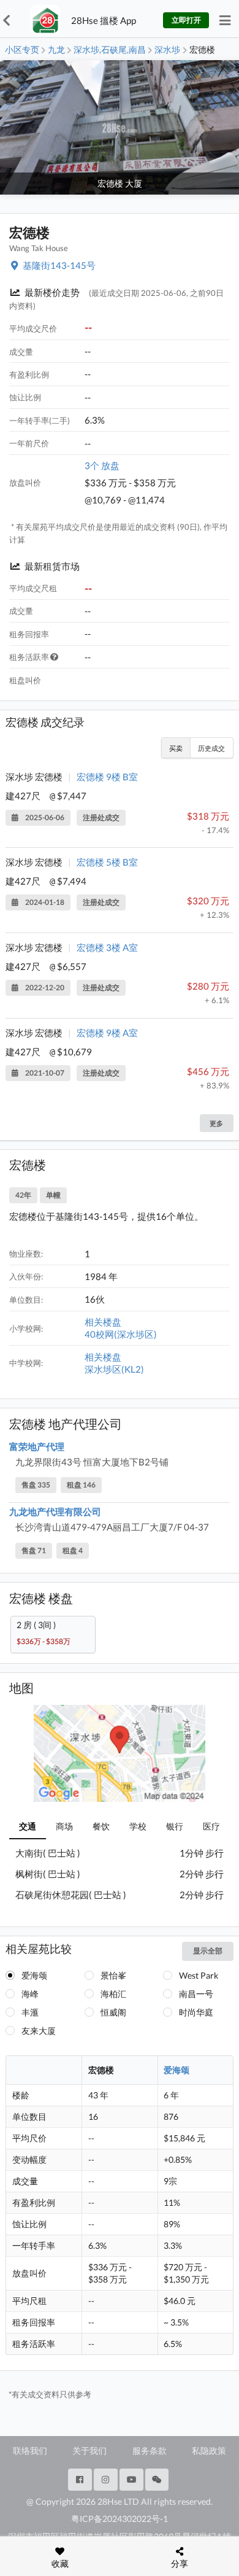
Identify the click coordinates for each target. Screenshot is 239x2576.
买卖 (176, 748)
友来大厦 (39, 2031)
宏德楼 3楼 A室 (107, 947)
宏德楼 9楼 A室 (107, 1033)
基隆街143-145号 (59, 265)
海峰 (30, 1994)
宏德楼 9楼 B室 (107, 777)
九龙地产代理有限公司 (55, 1511)
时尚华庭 (196, 2012)
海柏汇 (113, 1994)
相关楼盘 (103, 1322)
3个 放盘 (102, 465)
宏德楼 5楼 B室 (107, 862)
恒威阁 (113, 2012)
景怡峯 (113, 1975)
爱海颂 (34, 1975)
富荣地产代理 (37, 1446)
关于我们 (89, 2450)
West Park (199, 1975)
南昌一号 (196, 1994)
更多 (216, 1123)
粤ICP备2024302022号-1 (120, 2519)
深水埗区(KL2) (114, 1369)
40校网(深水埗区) (121, 1334)
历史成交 (211, 748)
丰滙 (30, 2012)
